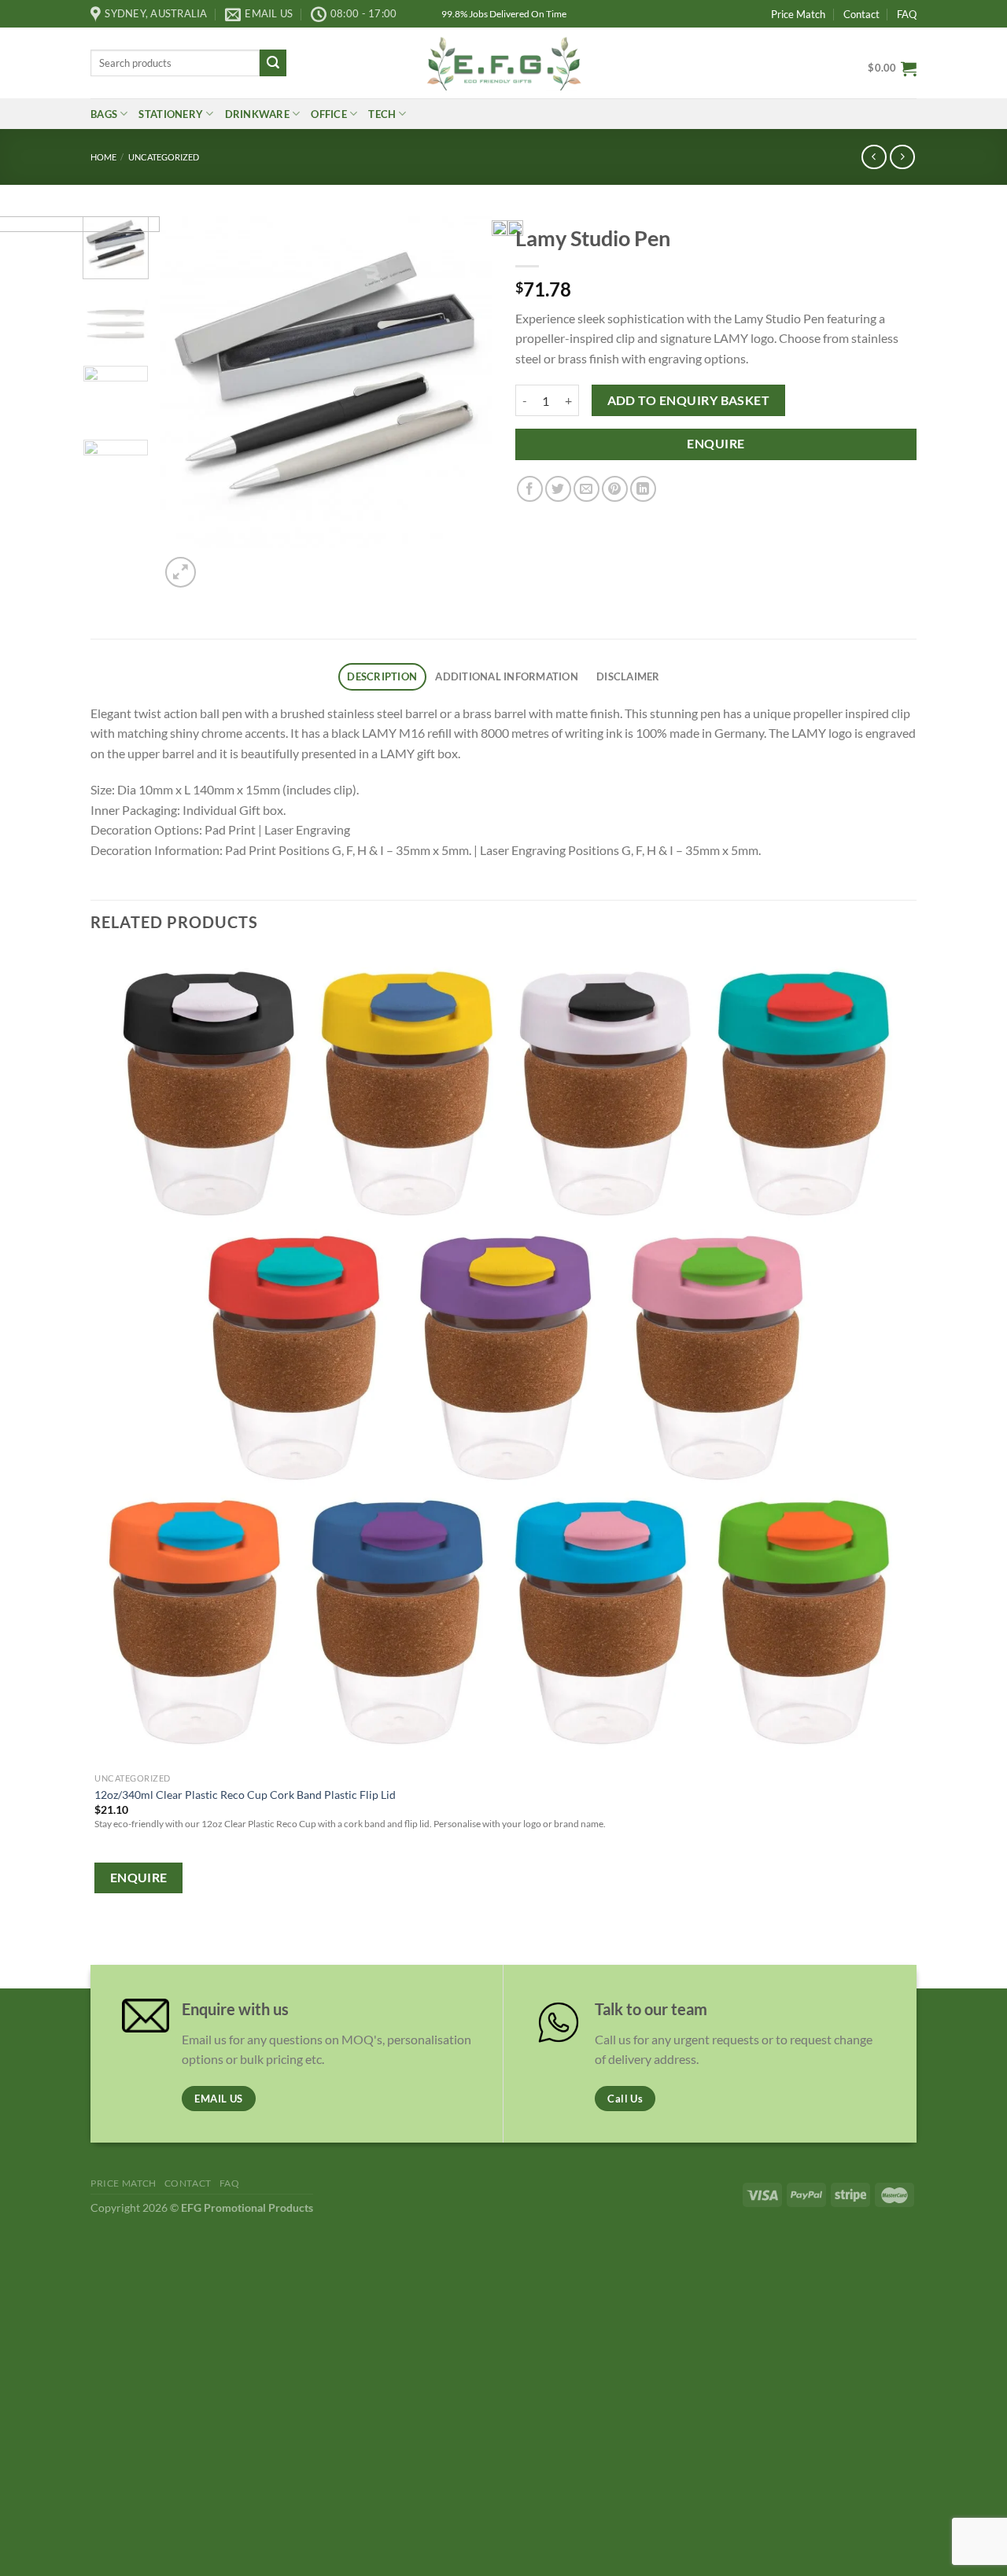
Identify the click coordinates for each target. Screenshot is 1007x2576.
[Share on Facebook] (530, 489)
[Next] (218, 564)
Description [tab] (382, 676)
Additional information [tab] (507, 676)
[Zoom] (181, 572)
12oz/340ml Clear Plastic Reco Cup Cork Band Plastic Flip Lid (245, 1795)
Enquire (716, 444)
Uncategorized (164, 157)
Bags (104, 114)
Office (329, 114)
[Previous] (98, 1945)
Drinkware (257, 114)
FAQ (907, 14)
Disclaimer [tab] (628, 676)
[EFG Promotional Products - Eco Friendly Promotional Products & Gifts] (503, 63)
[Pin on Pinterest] (615, 489)
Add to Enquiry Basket (689, 400)
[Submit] (273, 63)
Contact (861, 14)
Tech (382, 114)
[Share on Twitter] (558, 489)
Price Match (798, 14)
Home (103, 157)
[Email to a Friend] (586, 489)
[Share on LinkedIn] (643, 489)
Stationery (171, 114)
